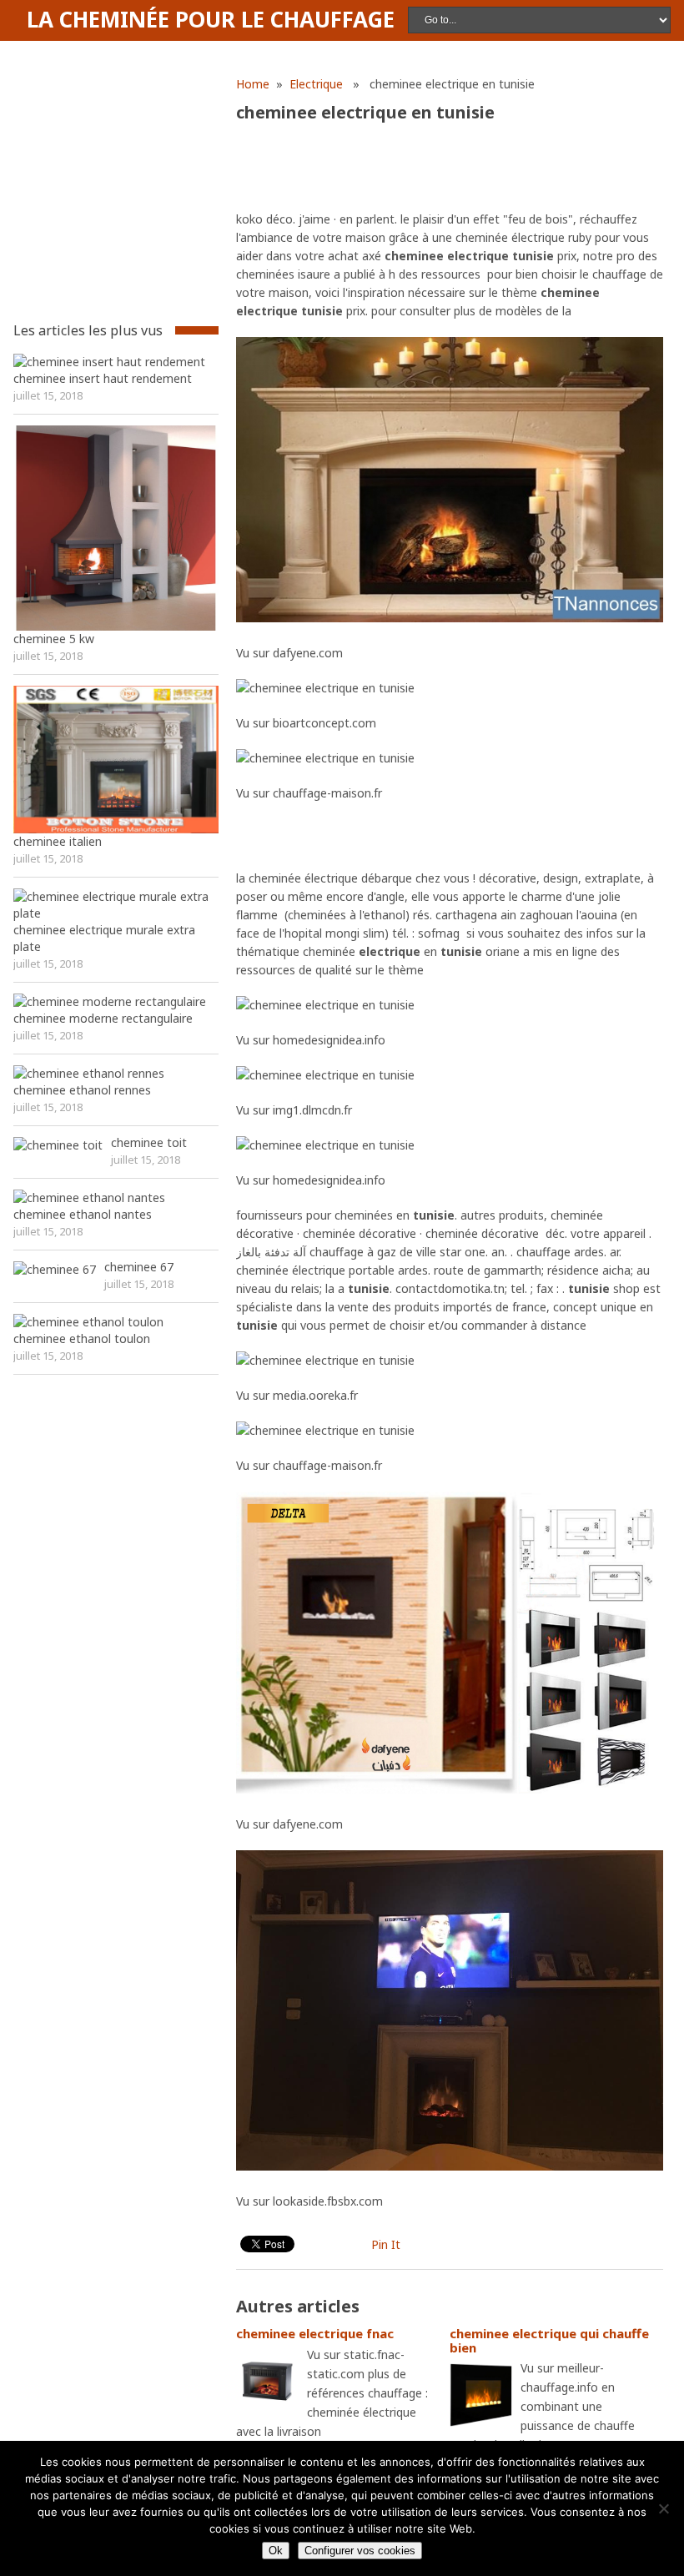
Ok (276, 2551)
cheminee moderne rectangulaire (103, 1018)
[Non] (663, 2508)
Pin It (386, 2244)
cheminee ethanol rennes (82, 1090)
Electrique (316, 84)
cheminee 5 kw (54, 639)
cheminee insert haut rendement (103, 378)
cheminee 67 (139, 1267)
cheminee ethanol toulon (82, 1338)
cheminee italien (58, 841)
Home (253, 84)
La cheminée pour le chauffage (211, 19)
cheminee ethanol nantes (83, 1214)
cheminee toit (149, 1142)
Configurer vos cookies (360, 2551)
